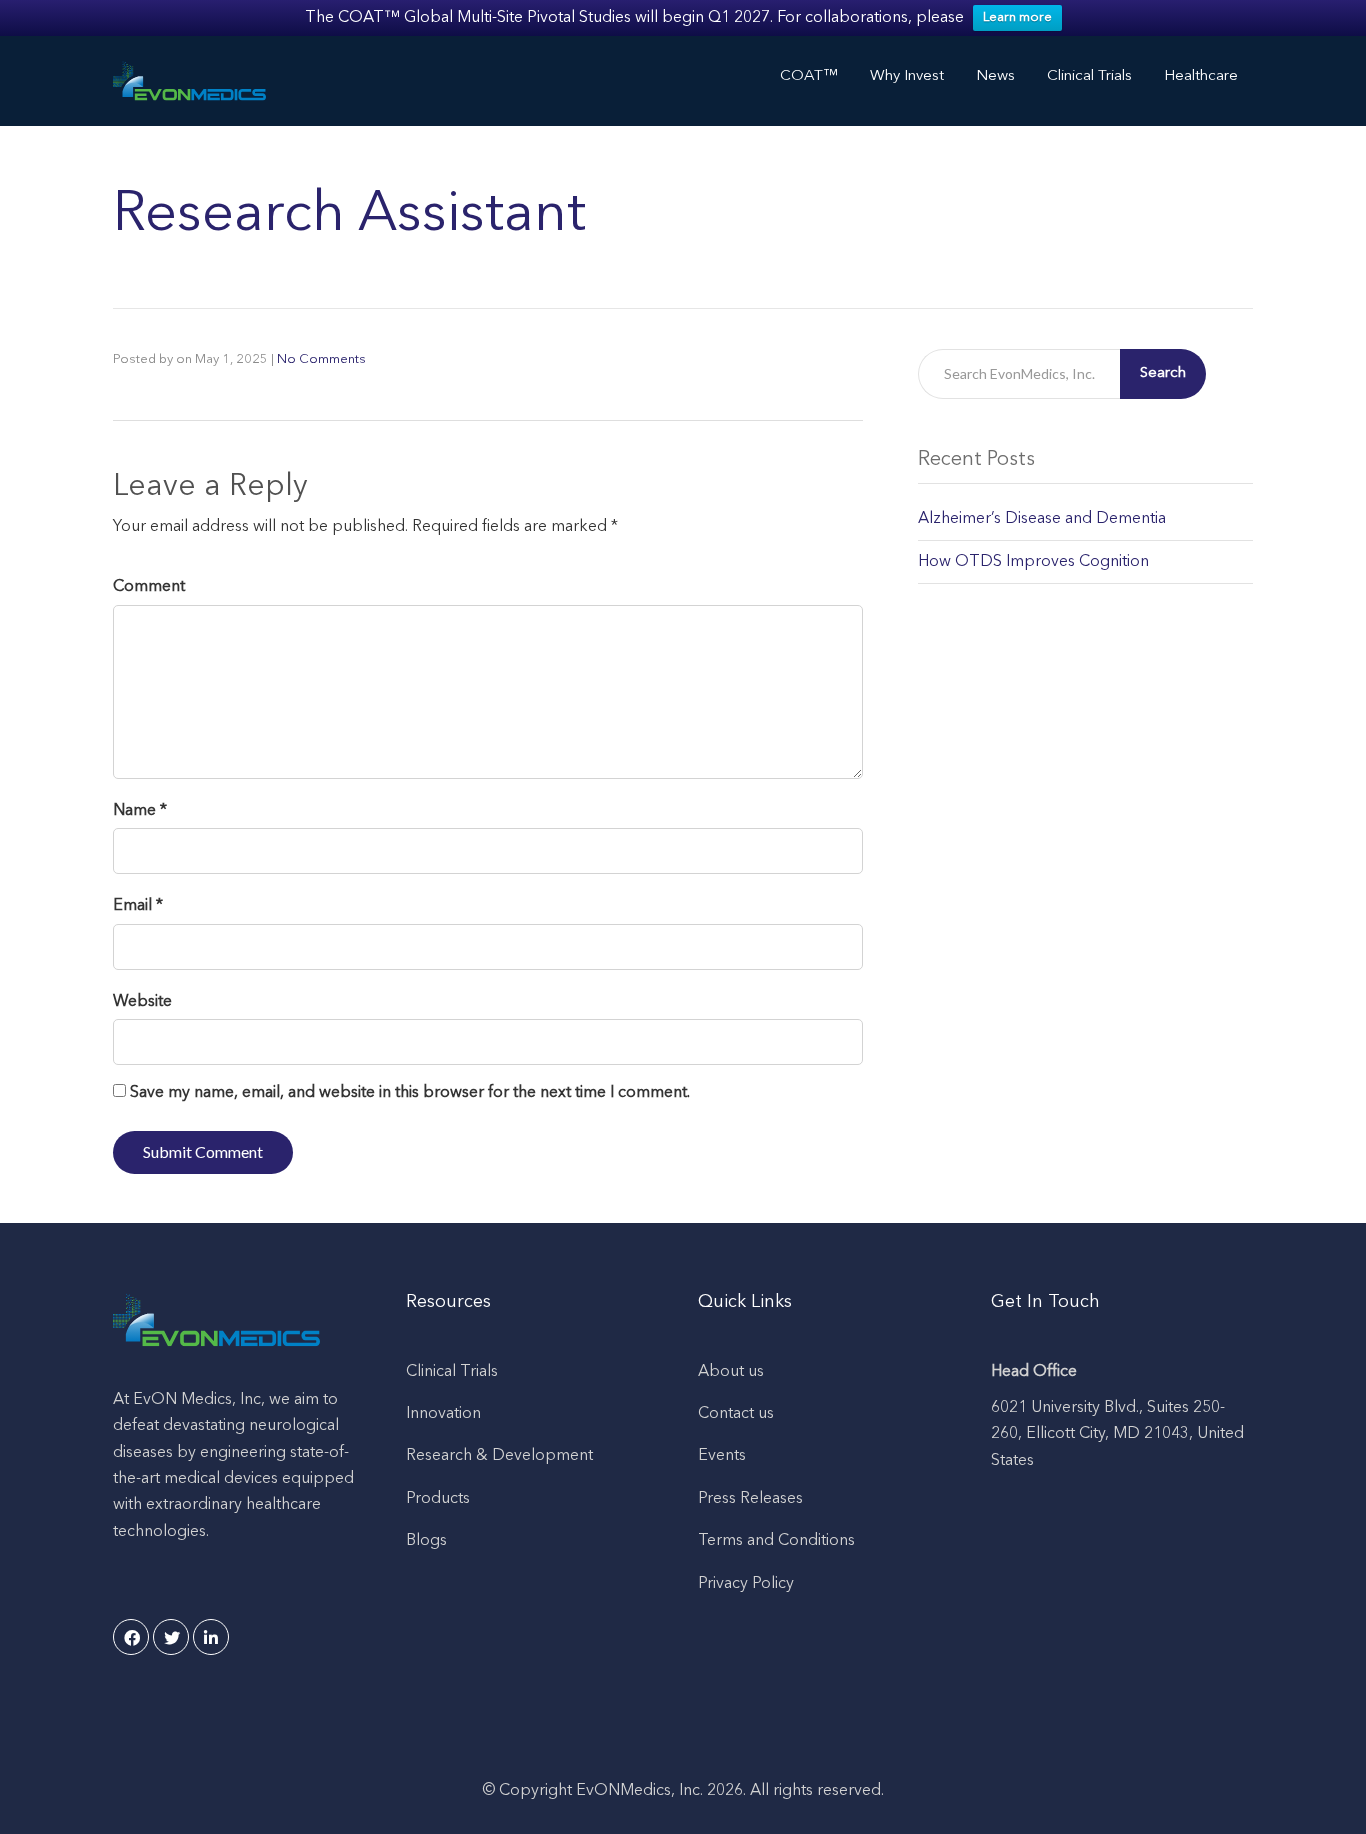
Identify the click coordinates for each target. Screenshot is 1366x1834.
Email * (138, 906)
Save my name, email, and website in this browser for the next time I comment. (410, 1093)
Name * (140, 811)
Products (438, 1499)
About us (731, 1372)
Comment (149, 587)
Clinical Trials (452, 1372)
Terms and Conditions (776, 1541)
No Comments (321, 359)
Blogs (426, 1541)
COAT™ (809, 76)
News (995, 76)
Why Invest (907, 76)
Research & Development (499, 1456)
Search (1163, 373)
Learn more (1017, 17)
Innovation (443, 1414)
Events (722, 1456)
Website (142, 1002)
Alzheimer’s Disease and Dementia (1042, 519)
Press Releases (750, 1499)
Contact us (736, 1414)
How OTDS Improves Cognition (1033, 562)
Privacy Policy (746, 1584)
